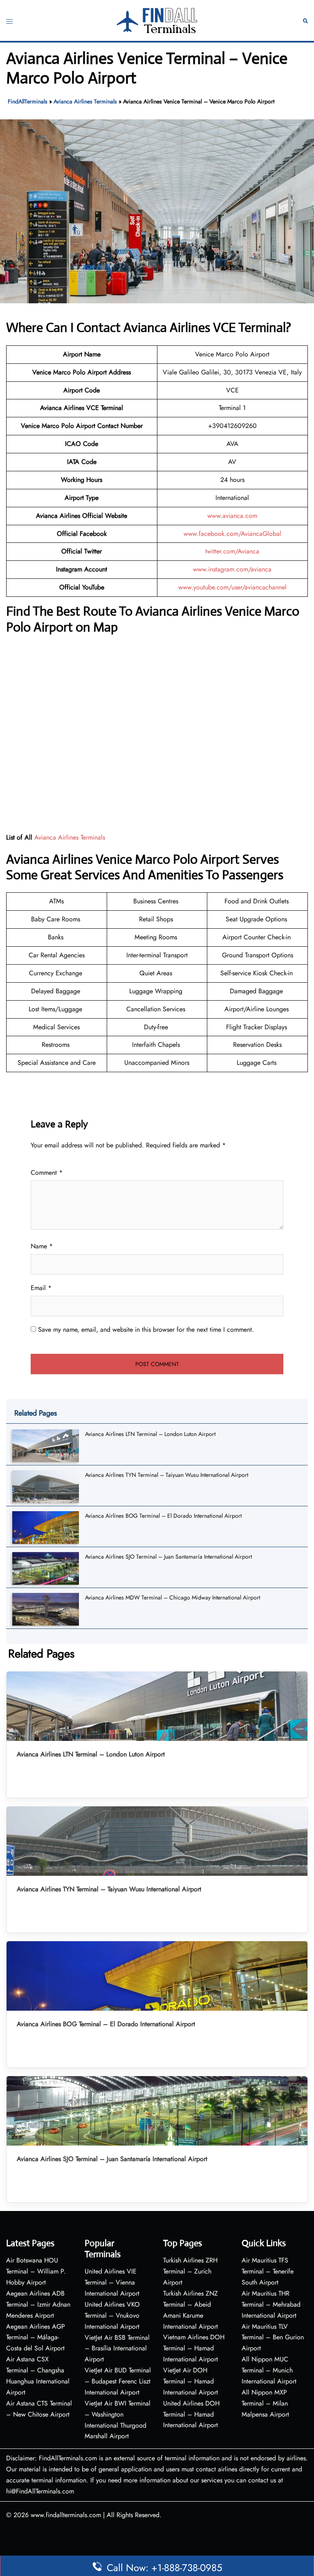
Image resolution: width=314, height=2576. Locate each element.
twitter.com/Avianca (232, 551)
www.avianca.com (232, 516)
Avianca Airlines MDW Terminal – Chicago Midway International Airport (173, 1597)
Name (42, 1246)
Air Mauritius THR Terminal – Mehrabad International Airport (271, 2304)
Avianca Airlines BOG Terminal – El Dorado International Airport (163, 1516)
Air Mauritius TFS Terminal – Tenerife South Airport (268, 2271)
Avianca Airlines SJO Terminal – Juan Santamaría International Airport (168, 1557)
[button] (305, 21)
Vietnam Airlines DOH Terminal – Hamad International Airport (194, 2348)
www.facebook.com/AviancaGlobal (232, 534)
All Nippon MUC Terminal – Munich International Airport (269, 2370)
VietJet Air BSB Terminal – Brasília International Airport (117, 2349)
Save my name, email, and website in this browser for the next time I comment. (146, 1329)
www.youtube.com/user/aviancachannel (232, 587)
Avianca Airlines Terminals (85, 101)
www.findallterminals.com (66, 2515)
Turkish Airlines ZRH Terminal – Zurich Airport (190, 2271)
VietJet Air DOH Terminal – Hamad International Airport (191, 2381)
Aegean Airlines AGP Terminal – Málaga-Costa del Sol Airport (36, 2337)
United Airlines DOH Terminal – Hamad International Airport (191, 2414)
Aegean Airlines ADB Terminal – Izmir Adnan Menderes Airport (38, 2304)
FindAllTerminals (28, 101)
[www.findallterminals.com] (157, 20)
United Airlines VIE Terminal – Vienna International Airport (112, 2282)
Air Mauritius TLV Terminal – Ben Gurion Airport (273, 2337)
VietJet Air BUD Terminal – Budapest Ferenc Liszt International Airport (118, 2381)
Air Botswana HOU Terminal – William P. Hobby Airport (36, 2271)
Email (41, 1288)
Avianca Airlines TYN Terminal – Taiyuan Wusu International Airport (167, 1475)
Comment (47, 1173)
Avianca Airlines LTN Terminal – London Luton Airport (150, 1434)
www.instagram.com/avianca (232, 569)
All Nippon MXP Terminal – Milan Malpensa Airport (265, 2403)
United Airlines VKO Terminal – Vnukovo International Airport (112, 2315)
